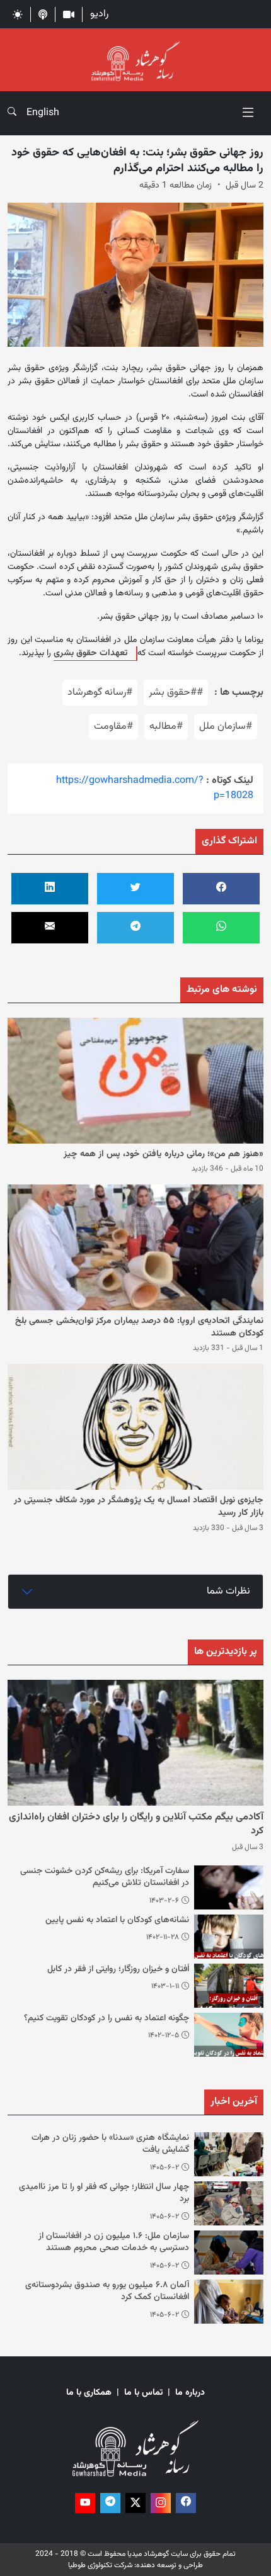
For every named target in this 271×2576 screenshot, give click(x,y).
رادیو (99, 14)
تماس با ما (143, 2393)
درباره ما (190, 2393)
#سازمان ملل (226, 727)
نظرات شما (228, 1591)
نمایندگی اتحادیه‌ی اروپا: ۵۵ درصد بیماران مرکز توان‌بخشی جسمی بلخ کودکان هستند (139, 1327)
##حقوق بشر (176, 693)
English (43, 113)
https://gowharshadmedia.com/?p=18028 (155, 788)
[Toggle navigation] (248, 113)
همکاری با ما (89, 2393)
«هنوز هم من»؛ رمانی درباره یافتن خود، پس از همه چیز (164, 1154)
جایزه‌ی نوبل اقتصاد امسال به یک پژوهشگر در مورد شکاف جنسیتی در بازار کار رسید (139, 1507)
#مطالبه (166, 727)
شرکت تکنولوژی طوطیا (100, 2565)
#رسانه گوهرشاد (100, 693)
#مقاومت (113, 727)
